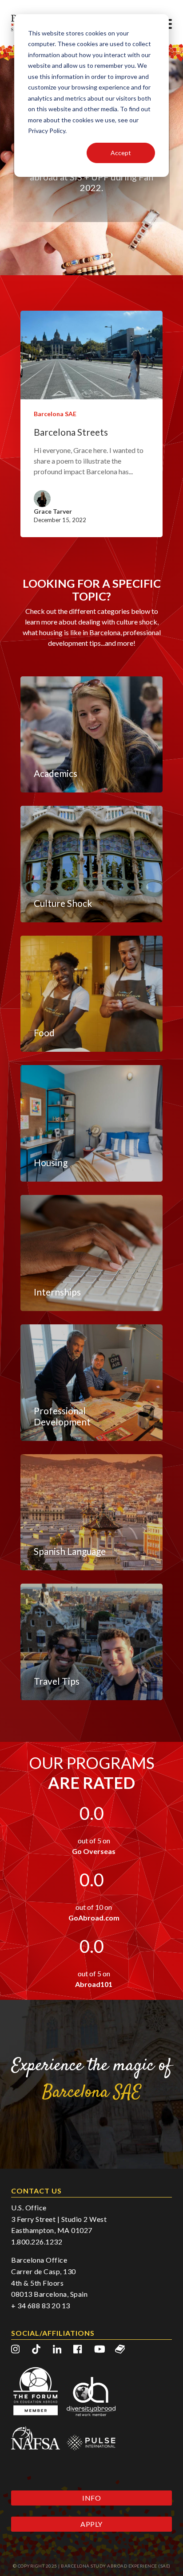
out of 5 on (94, 1840)
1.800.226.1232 (37, 2242)
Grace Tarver (53, 511)
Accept (121, 153)
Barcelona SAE (55, 414)
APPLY (91, 2524)
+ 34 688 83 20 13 (41, 2305)
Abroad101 (94, 1984)
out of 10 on (94, 1907)
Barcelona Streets (71, 432)
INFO (91, 2498)
